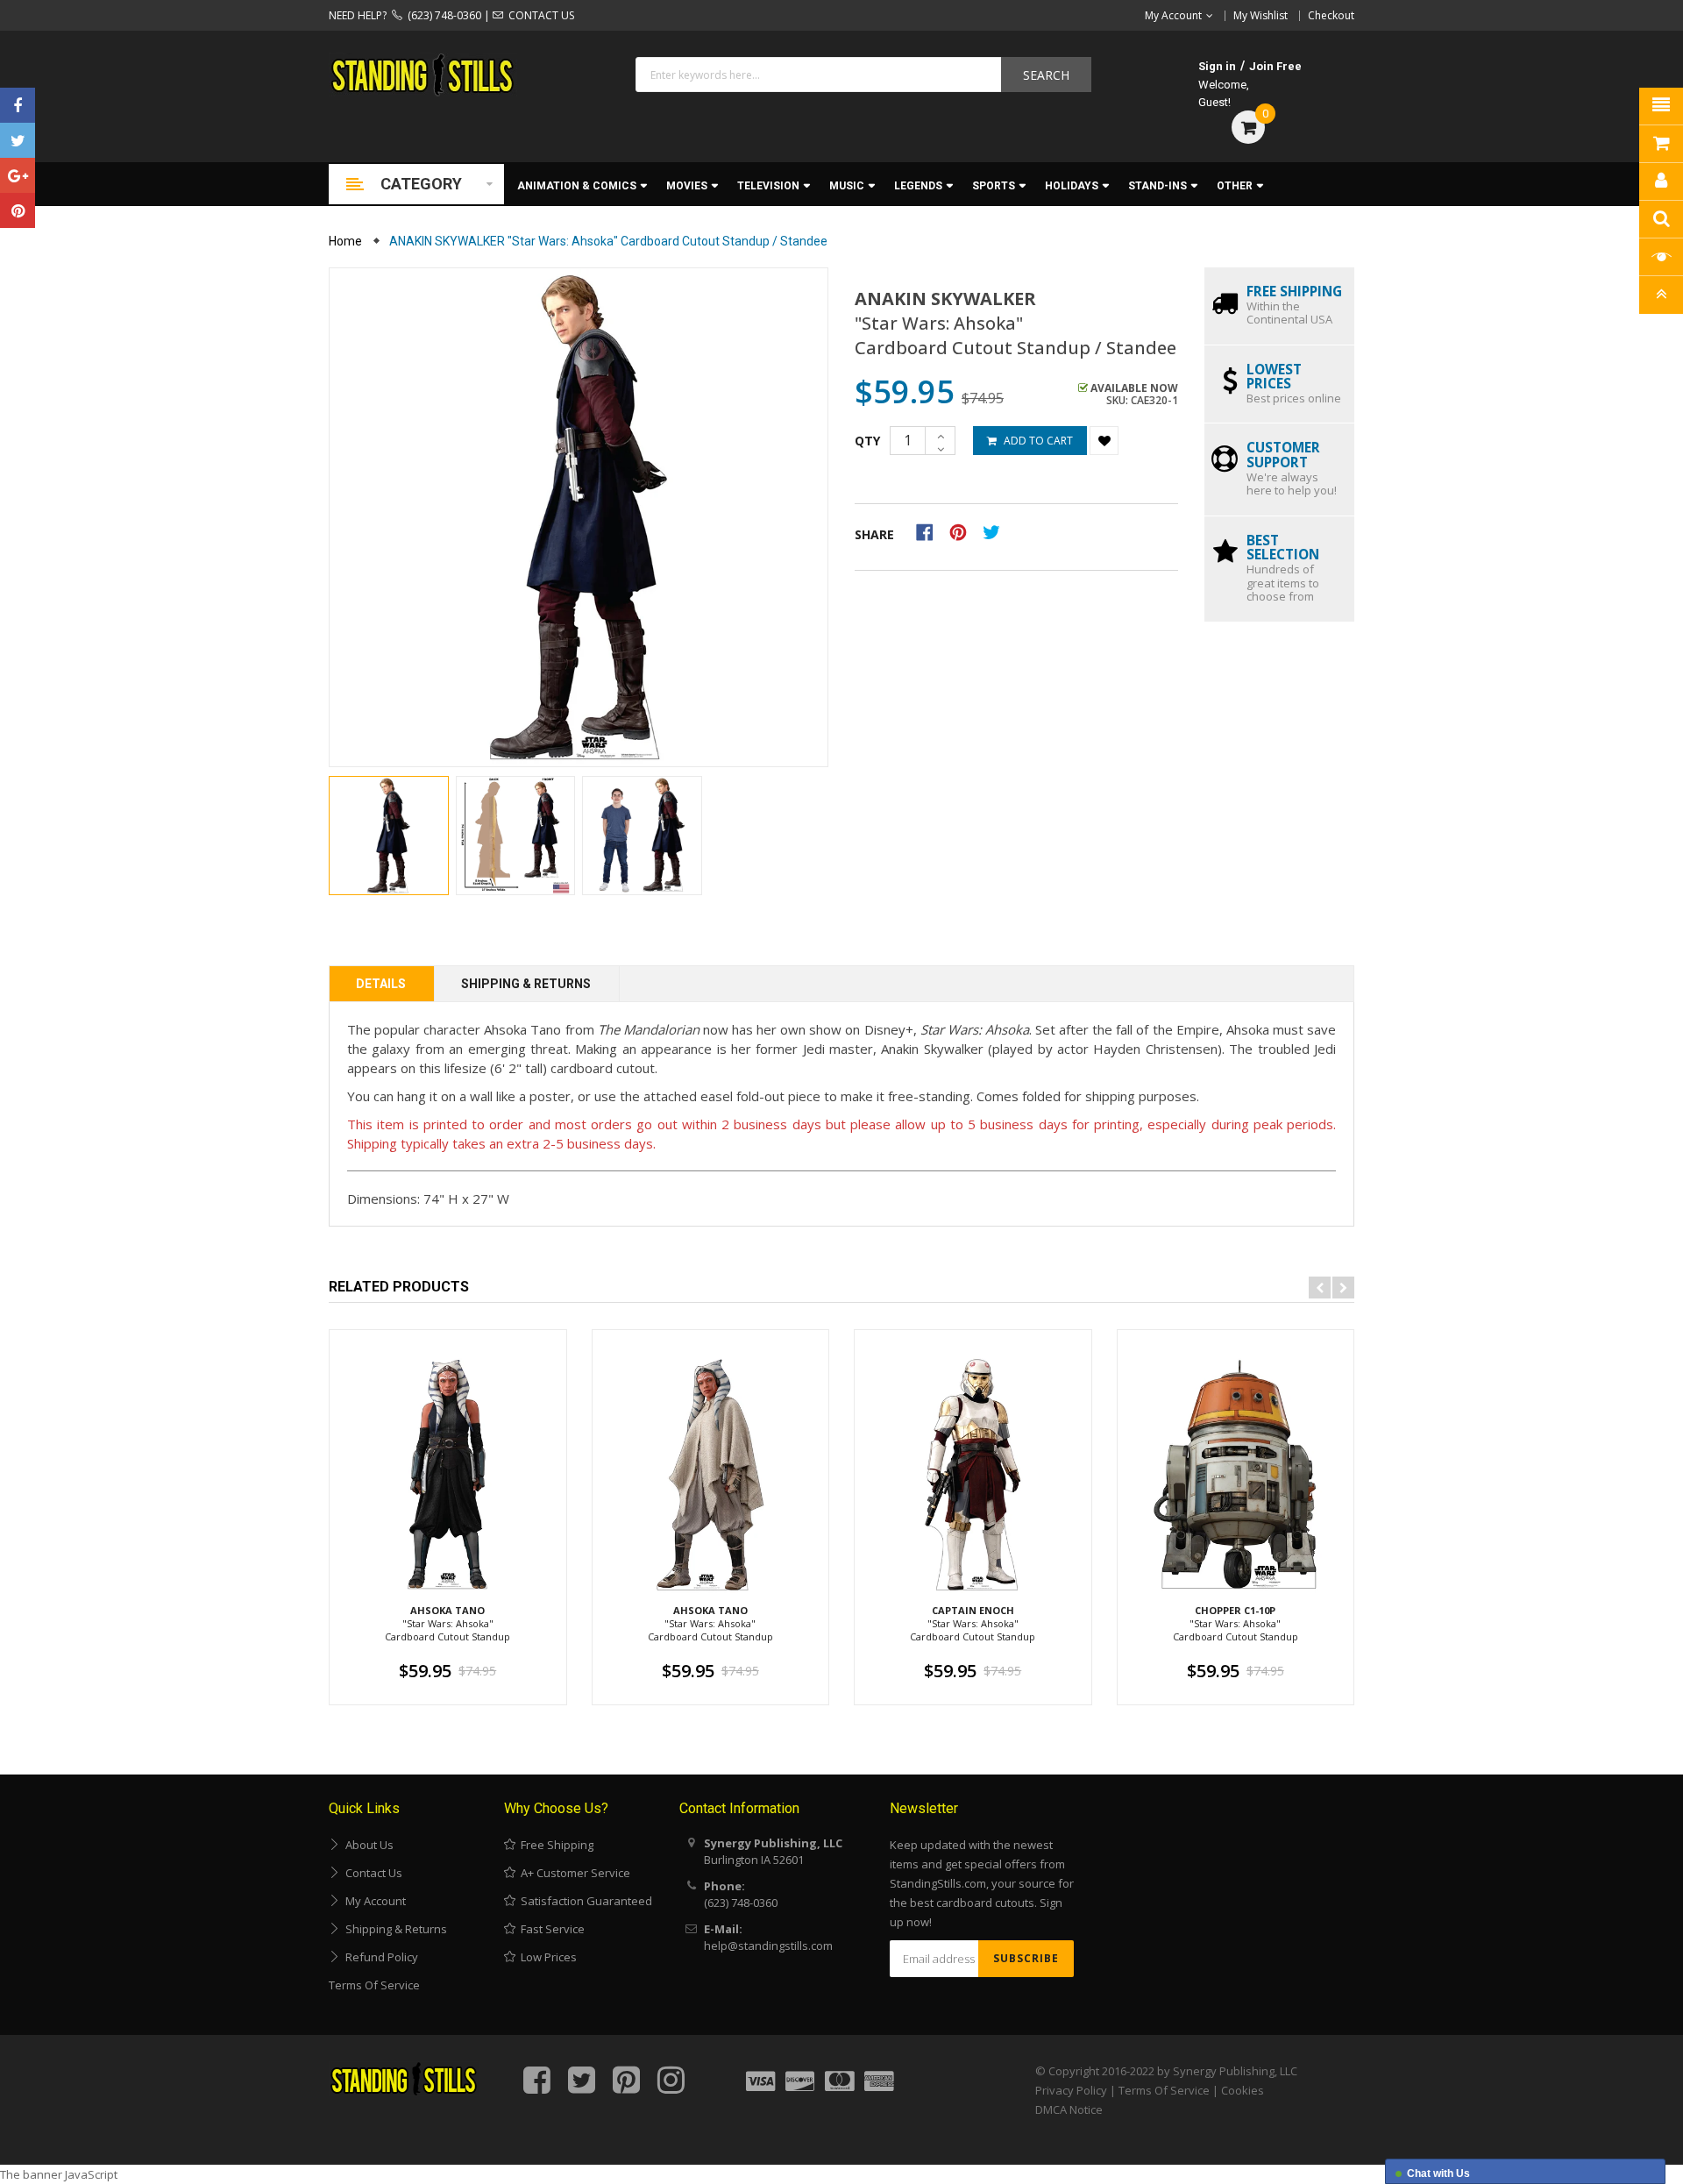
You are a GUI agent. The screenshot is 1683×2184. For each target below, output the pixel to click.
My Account (373, 1901)
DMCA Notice (1069, 2109)
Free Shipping (554, 1845)
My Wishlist (1260, 15)
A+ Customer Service (573, 1873)
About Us (367, 1845)
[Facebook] (18, 105)
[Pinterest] (18, 210)
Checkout (1331, 15)
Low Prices (546, 1957)
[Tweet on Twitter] (996, 531)
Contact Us (371, 1873)
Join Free (1275, 66)
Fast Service (550, 1929)
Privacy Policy (1071, 2090)
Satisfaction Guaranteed (584, 1901)
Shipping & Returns (526, 984)
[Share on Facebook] (930, 531)
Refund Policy (379, 1957)
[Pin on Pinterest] (964, 531)
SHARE (874, 534)
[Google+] (18, 175)
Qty (867, 441)
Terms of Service (374, 1985)
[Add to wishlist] (1104, 441)
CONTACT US (539, 15)
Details (381, 984)
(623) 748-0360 (442, 15)
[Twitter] (18, 140)
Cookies (1243, 2090)
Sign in (1217, 66)
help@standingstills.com (768, 1946)
